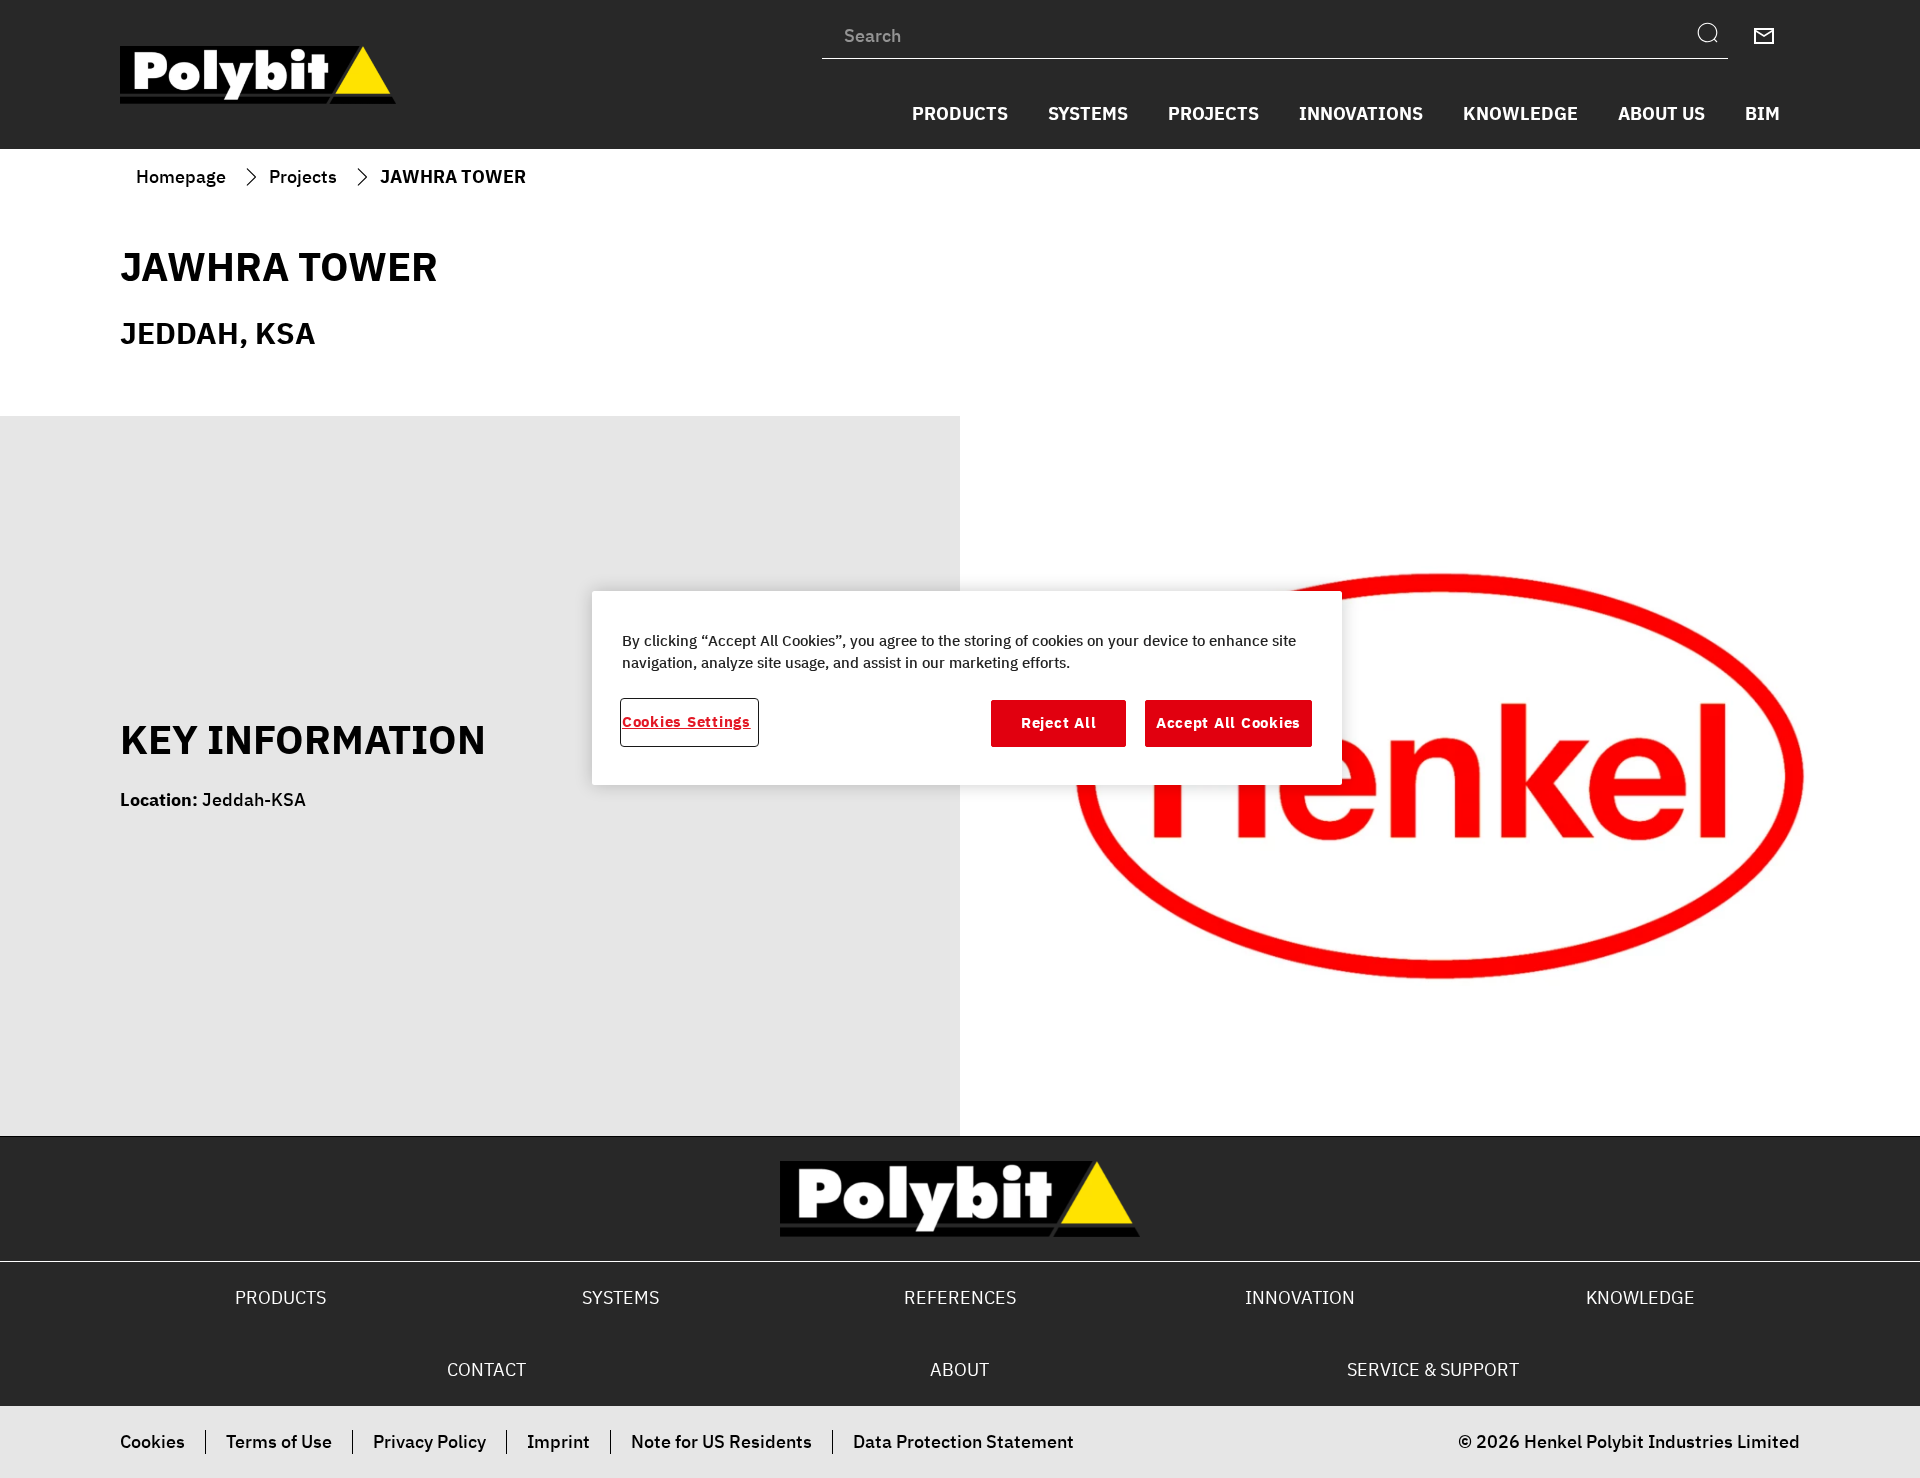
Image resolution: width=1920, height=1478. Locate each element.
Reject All (1058, 723)
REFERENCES (960, 1297)
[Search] (1712, 36)
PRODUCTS (280, 1297)
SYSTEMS (620, 1297)
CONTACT (486, 1369)
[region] (967, 687)
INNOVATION (1300, 1297)
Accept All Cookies (1228, 723)
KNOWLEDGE (1640, 1297)
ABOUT (959, 1369)
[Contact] (1764, 36)
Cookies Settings (686, 722)
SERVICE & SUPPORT (1433, 1369)
